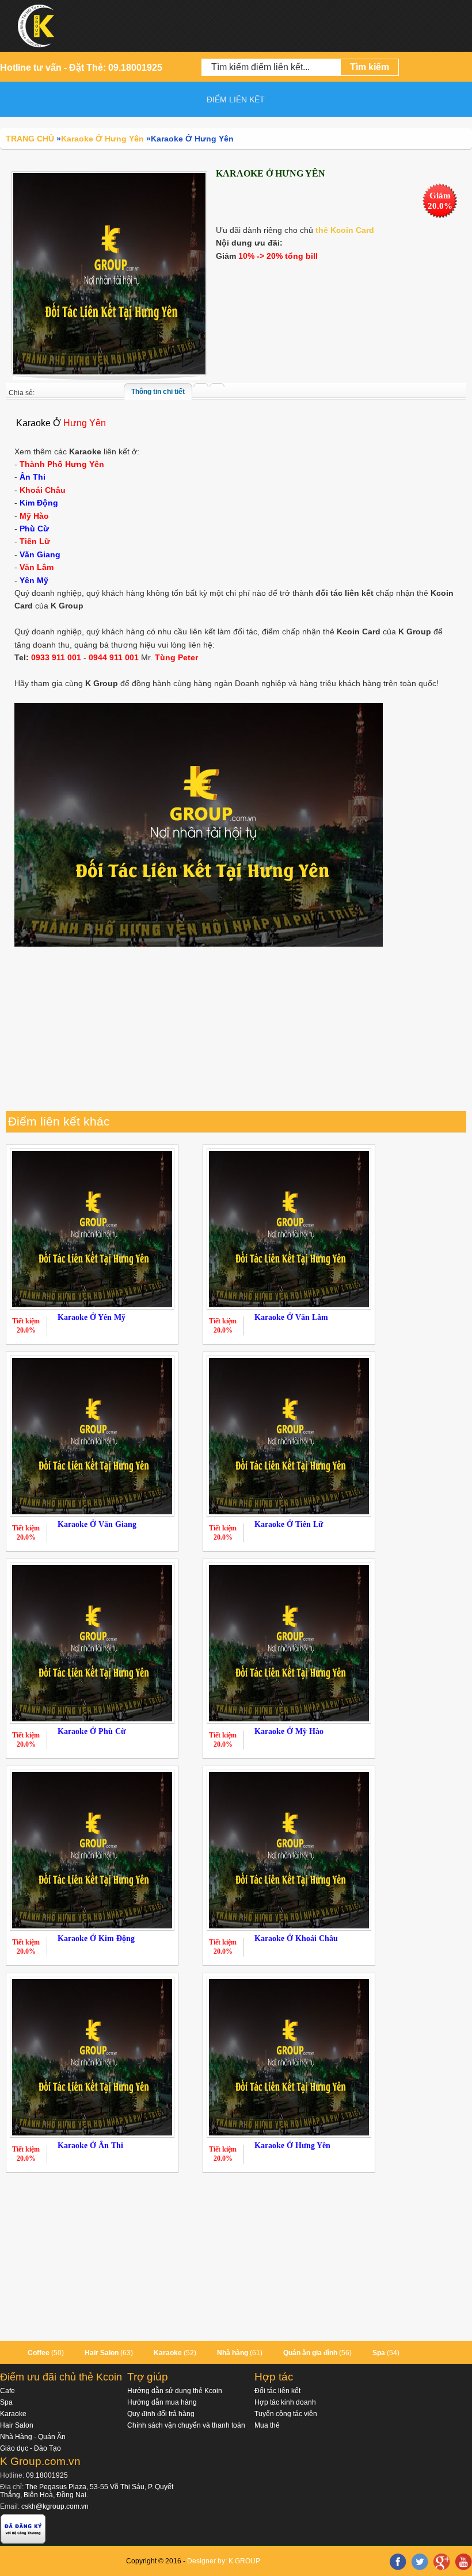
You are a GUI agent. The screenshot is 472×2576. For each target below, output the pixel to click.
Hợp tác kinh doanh (285, 2402)
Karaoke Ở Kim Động (96, 1938)
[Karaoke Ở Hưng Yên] (109, 273)
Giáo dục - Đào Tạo (31, 2448)
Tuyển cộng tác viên (286, 2414)
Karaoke (168, 2353)
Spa (379, 2353)
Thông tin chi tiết (158, 392)
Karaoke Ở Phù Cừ (92, 1731)
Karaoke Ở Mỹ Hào (289, 1731)
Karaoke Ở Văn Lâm (291, 1317)
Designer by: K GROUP (224, 2561)
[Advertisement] (236, 1031)
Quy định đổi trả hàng (161, 2414)
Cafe (7, 2391)
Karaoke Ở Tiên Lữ (289, 1524)
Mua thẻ (267, 2425)
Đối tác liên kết (277, 2391)
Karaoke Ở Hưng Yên (292, 2146)
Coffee (39, 2353)
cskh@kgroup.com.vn (55, 2506)
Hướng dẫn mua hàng (162, 2402)
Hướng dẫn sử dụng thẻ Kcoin (175, 2391)
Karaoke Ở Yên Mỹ (92, 1317)
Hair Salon (102, 2353)
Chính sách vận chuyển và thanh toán (186, 2425)
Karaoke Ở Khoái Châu (296, 1938)
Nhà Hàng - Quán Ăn (33, 2437)
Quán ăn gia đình (310, 2353)
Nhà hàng (233, 2353)
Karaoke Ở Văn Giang (97, 1524)
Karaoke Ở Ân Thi (90, 2146)
